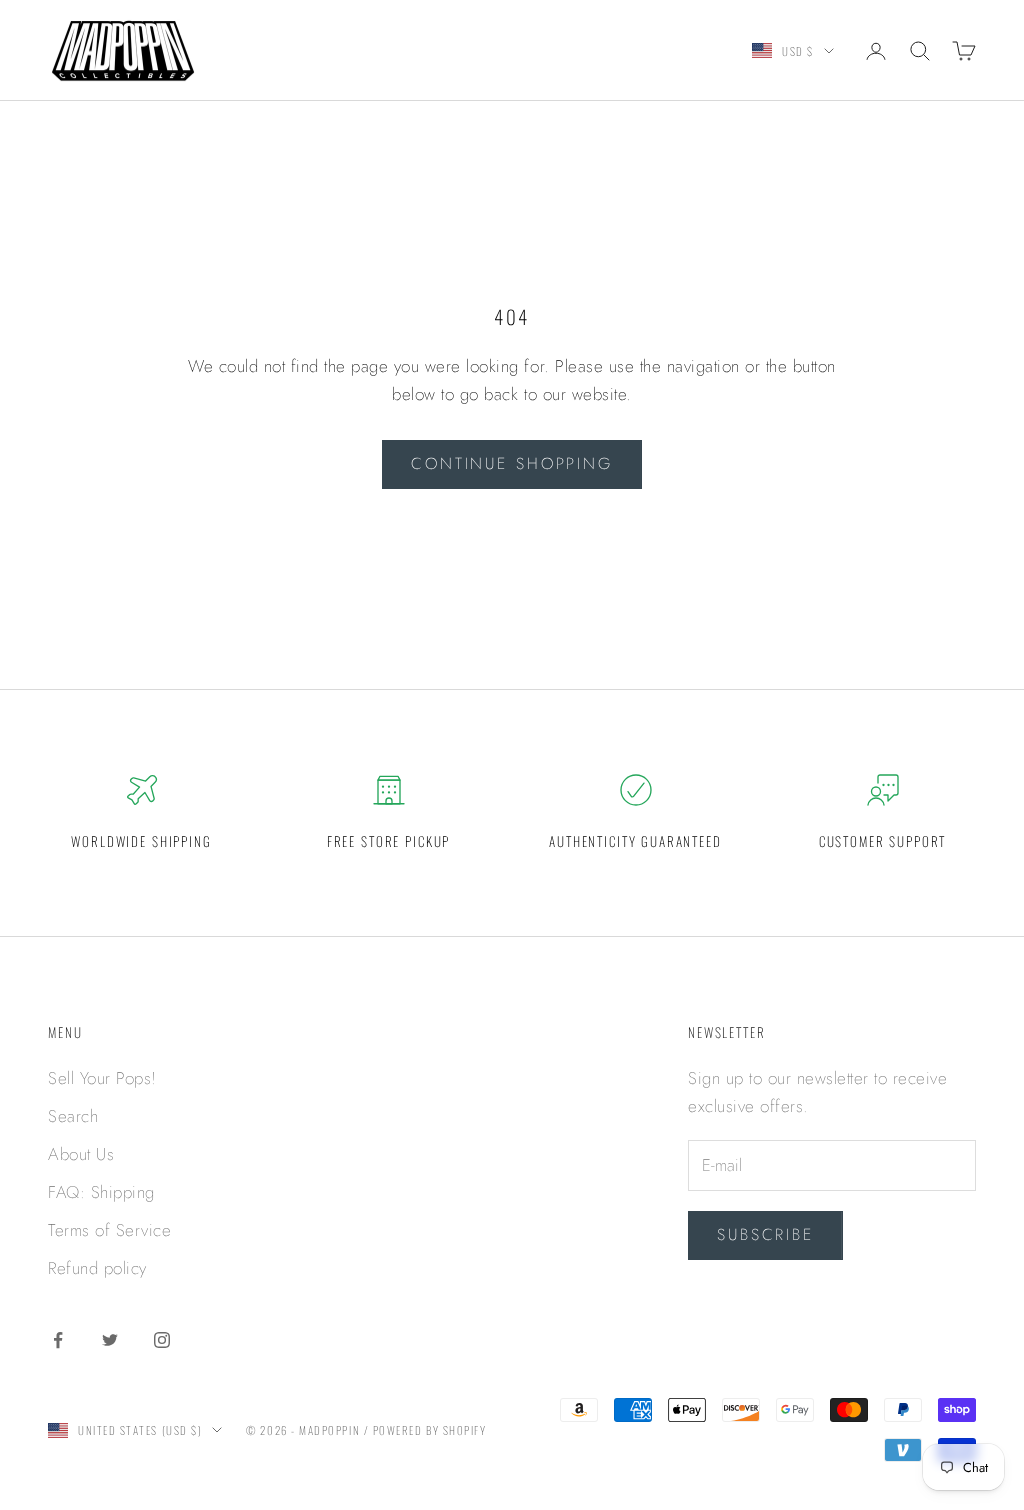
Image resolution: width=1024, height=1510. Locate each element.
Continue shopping (512, 463)
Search (73, 1116)
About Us (81, 1154)
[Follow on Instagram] (162, 1340)
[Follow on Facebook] (58, 1340)
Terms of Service (109, 1230)
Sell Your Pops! (102, 1078)
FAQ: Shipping (101, 1192)
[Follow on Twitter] (110, 1340)
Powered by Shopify (430, 1430)
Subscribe (765, 1234)
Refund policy (97, 1268)
